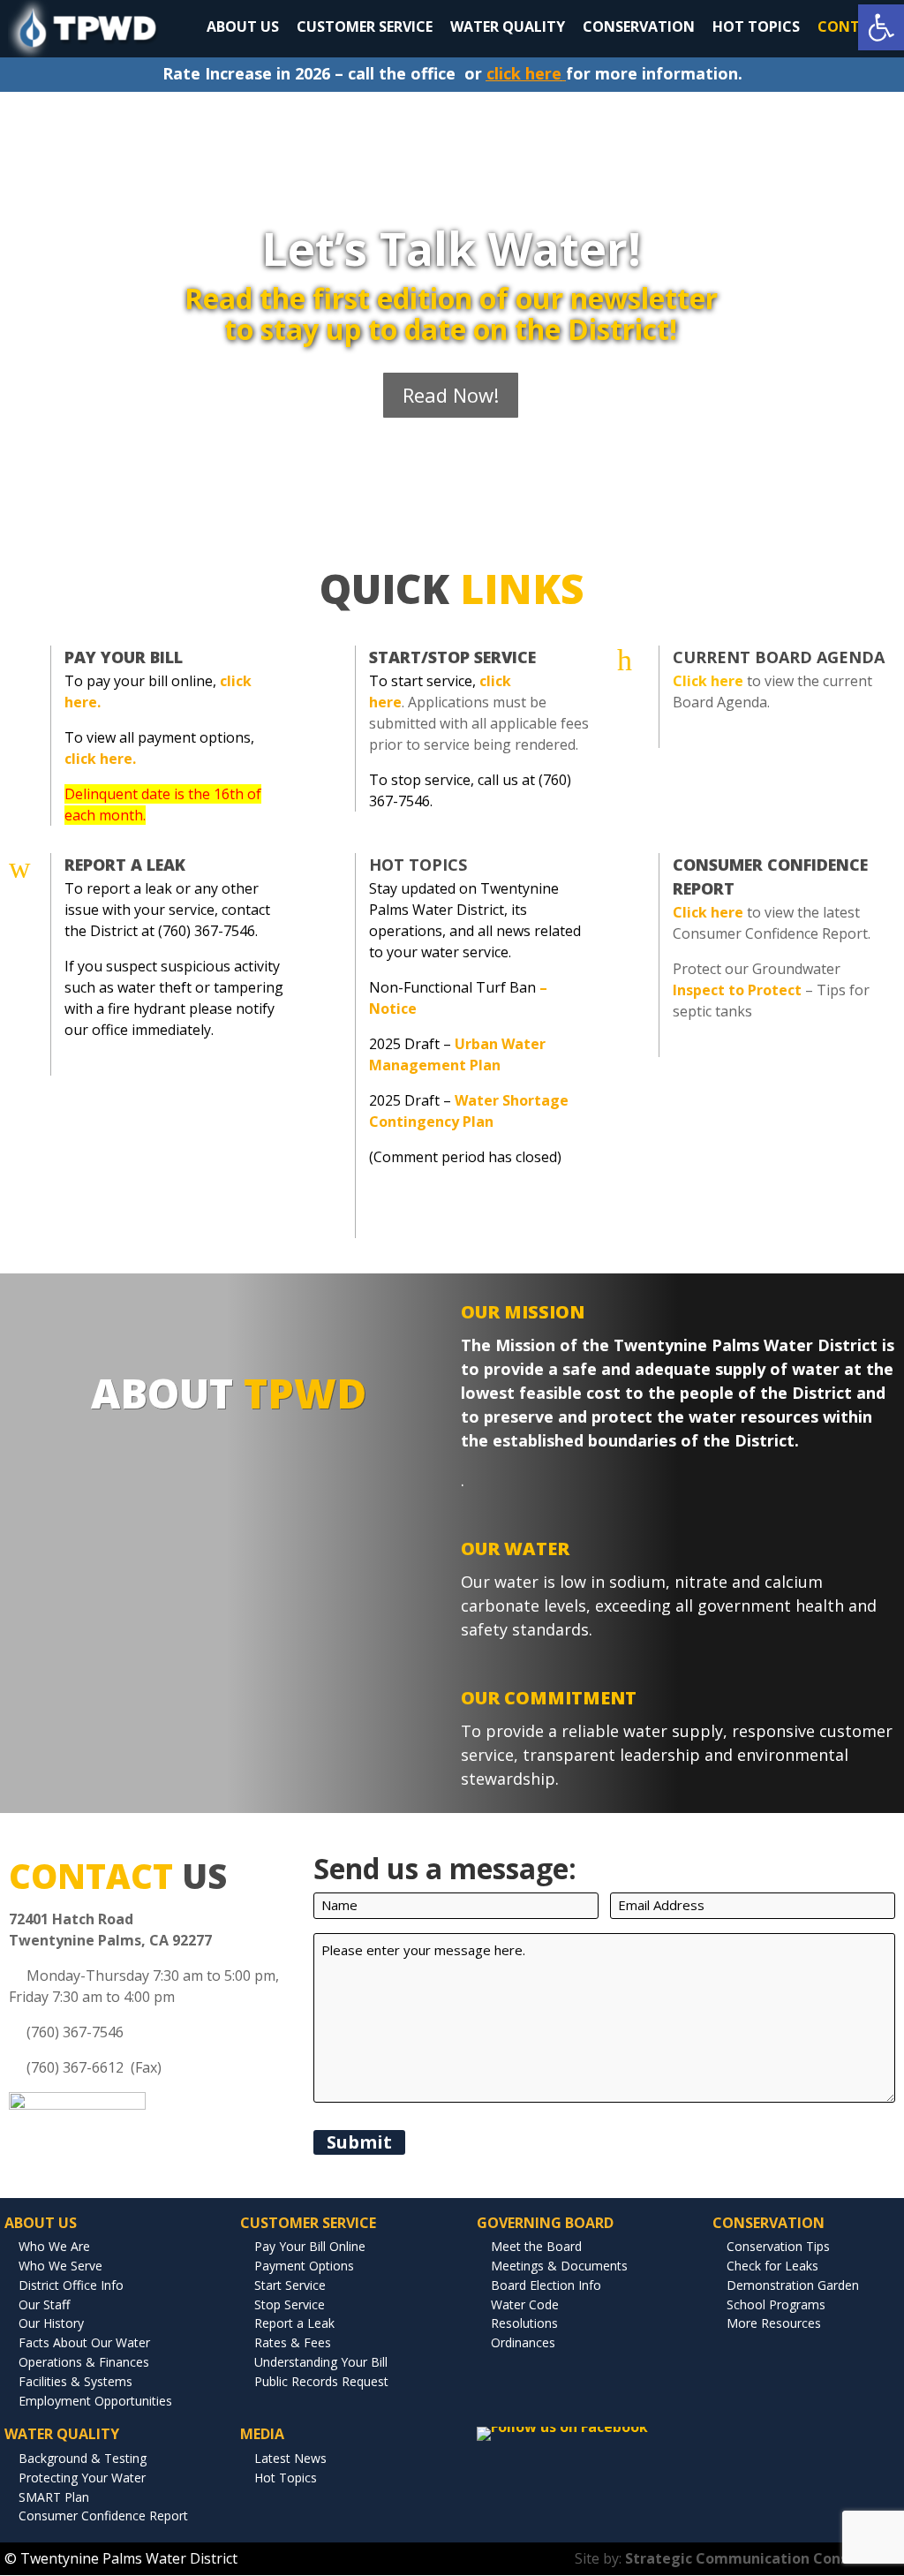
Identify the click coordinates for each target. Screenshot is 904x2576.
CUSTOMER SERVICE (365, 26)
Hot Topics (418, 865)
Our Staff (44, 2304)
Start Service (290, 2285)
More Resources (774, 2323)
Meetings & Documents (559, 2266)
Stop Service (290, 2304)
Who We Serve (60, 2266)
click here (524, 73)
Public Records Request (321, 2381)
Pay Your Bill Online (310, 2246)
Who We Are (54, 2246)
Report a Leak (294, 2323)
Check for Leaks (772, 2266)
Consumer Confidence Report (103, 2516)
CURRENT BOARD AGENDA (779, 657)
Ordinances (523, 2342)
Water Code (525, 2304)
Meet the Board (536, 2246)
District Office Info (71, 2285)
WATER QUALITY (508, 26)
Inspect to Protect (737, 990)
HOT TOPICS (756, 26)
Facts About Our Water (84, 2342)
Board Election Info (546, 2285)
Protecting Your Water (82, 2478)
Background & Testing (83, 2458)
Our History (51, 2323)
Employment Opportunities (95, 2401)
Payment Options (304, 2266)
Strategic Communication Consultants (762, 2558)
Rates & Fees (293, 2342)
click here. (100, 759)
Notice (393, 1008)
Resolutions (524, 2323)
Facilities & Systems (75, 2381)
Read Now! (451, 395)
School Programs (776, 2304)
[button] (881, 27)
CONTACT (853, 26)
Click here (708, 912)
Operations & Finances (84, 2362)
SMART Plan (54, 2497)
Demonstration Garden (793, 2285)
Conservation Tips (778, 2246)
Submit (359, 2142)
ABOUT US (243, 26)
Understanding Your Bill (321, 2362)
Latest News (290, 2458)
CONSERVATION (639, 26)
